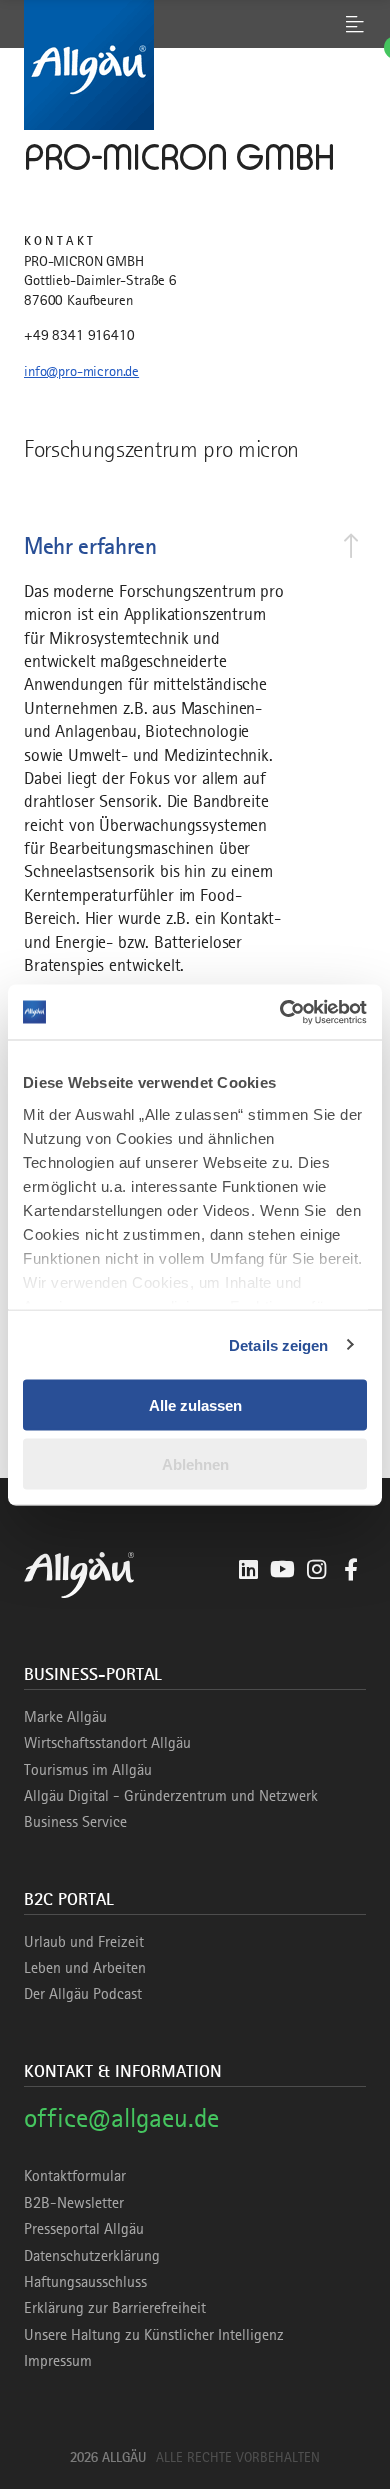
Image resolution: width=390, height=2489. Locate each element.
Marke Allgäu (65, 1717)
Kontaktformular (75, 2176)
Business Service (75, 1822)
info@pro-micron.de (81, 371)
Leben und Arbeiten (85, 1968)
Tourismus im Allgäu (88, 1770)
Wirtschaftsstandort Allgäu (107, 1743)
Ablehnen (195, 1463)
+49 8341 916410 (79, 335)
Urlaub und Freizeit (84, 1942)
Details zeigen (278, 1344)
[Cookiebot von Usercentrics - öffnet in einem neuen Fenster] (280, 1012)
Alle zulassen (195, 1405)
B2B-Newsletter (74, 2203)
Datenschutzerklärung (92, 2256)
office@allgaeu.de (121, 2117)
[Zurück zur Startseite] (195, 65)
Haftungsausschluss (85, 2282)
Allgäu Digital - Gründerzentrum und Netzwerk (171, 1796)
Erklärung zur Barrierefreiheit (115, 2308)
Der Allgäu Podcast (83, 1994)
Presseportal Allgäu (84, 2229)
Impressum (58, 2361)
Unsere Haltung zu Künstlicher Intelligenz (154, 2335)
